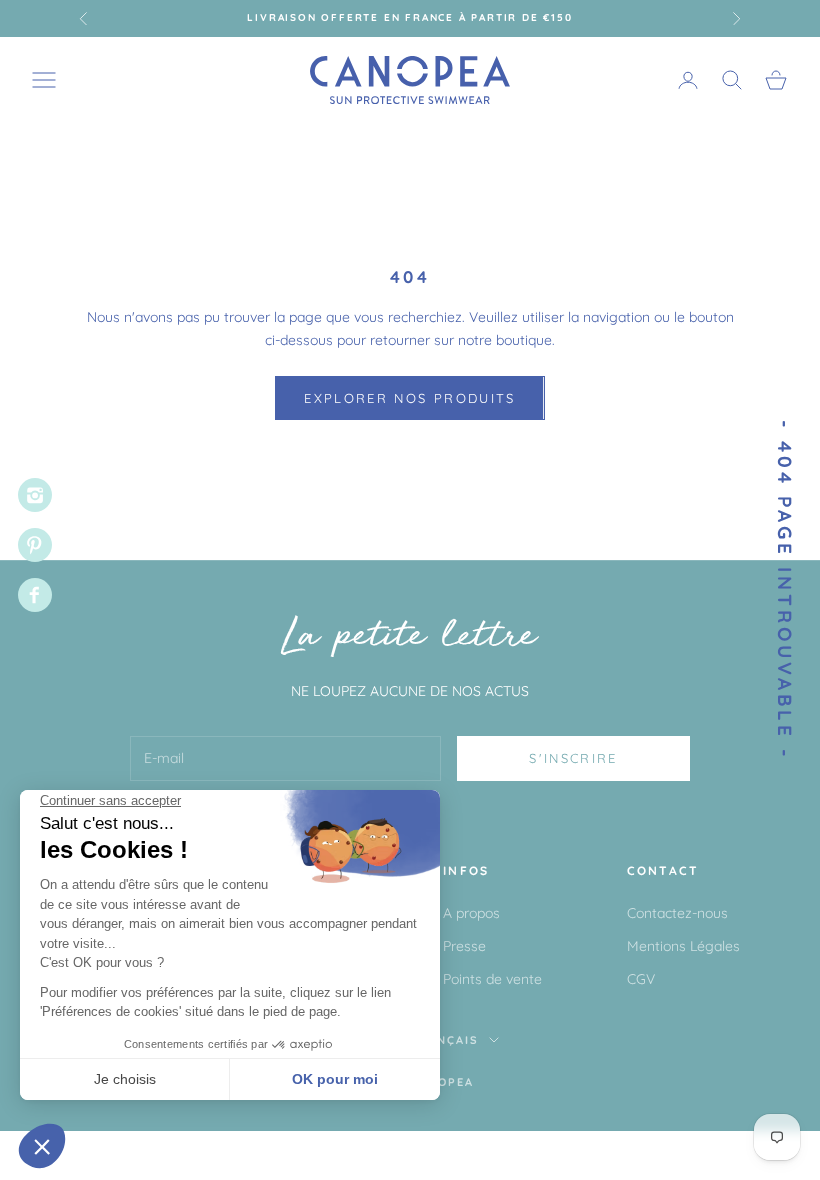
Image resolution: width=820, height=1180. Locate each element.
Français (445, 1040)
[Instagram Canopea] (35, 495)
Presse (464, 946)
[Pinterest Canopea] (35, 545)
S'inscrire (573, 758)
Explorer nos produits (409, 398)
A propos (471, 913)
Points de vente (492, 979)
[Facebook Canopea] (35, 595)
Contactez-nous (677, 913)
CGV (641, 979)
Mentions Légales (683, 946)
